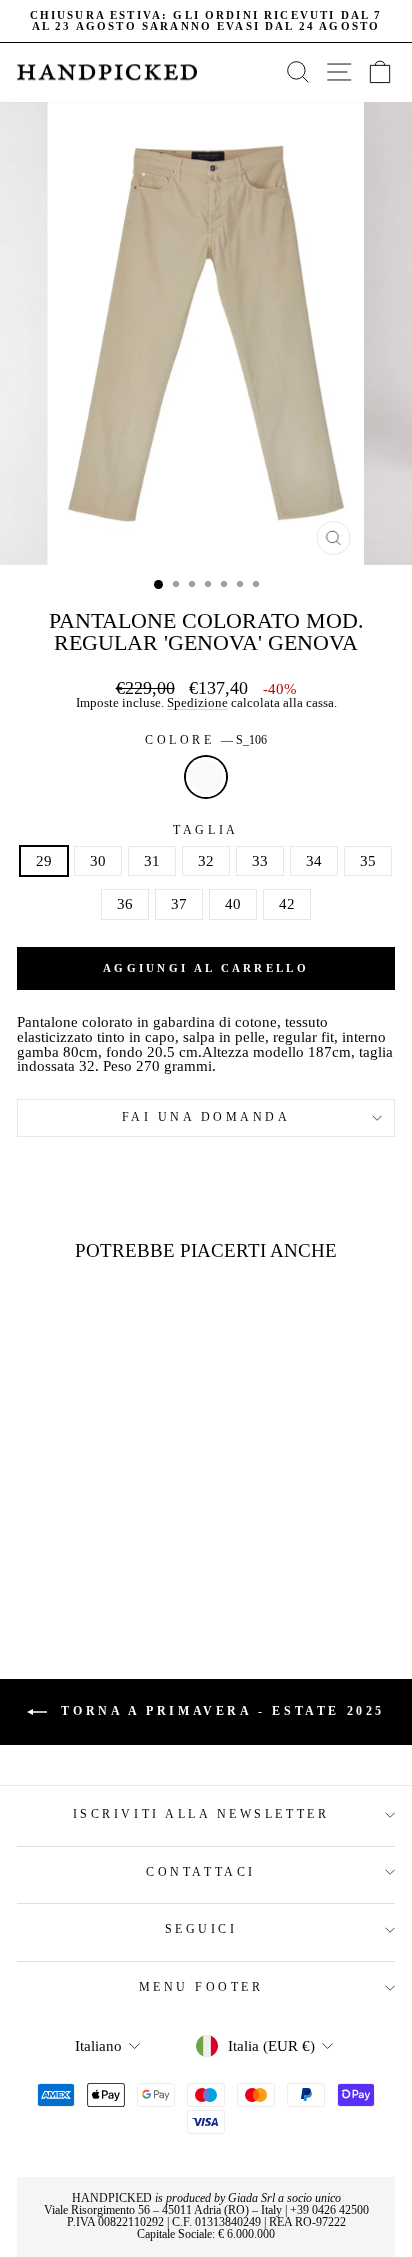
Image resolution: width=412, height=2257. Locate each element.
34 (314, 861)
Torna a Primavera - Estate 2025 (220, 1711)
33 (260, 861)
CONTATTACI (200, 1872)
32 (206, 861)
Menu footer (201, 1987)
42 (287, 904)
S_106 (206, 777)
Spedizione (197, 703)
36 (125, 904)
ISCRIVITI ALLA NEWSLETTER (201, 1814)
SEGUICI (201, 1929)
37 (179, 904)
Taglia (205, 831)
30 (98, 861)
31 (152, 861)
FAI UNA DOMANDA (206, 1117)
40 (233, 904)
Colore (206, 741)
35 (368, 861)
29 (44, 861)
